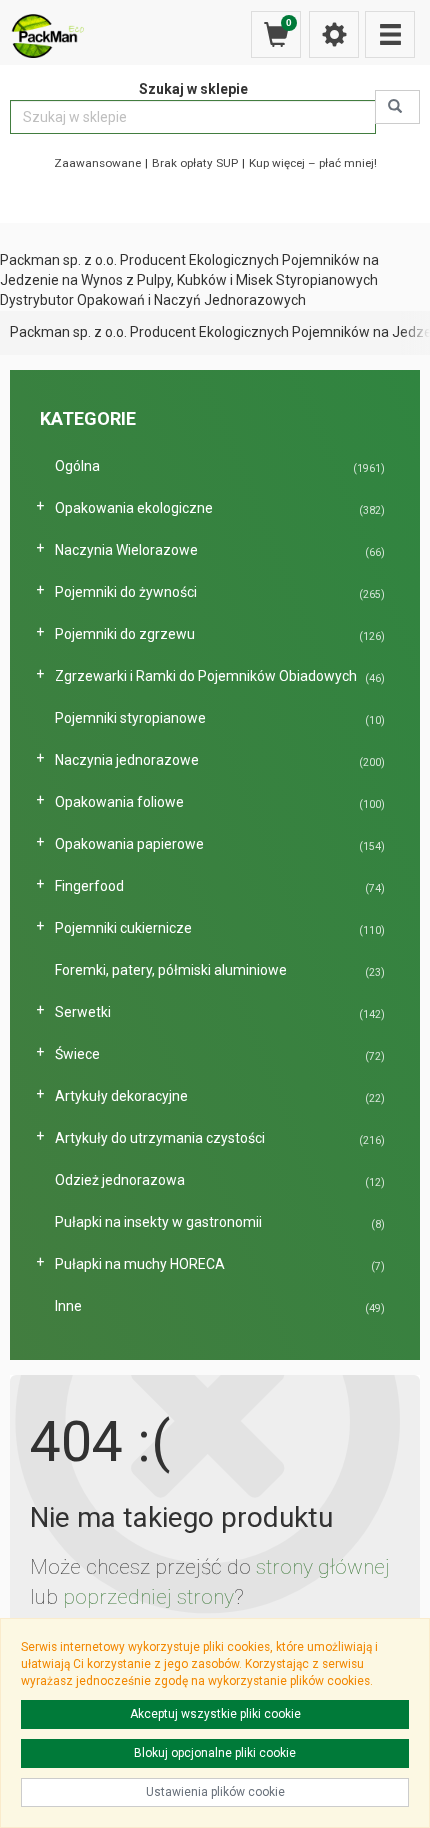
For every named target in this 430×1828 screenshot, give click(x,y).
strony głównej (323, 1567)
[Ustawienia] (334, 34)
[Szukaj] (397, 107)
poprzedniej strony (148, 1597)
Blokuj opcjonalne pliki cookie (215, 1753)
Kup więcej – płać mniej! (313, 163)
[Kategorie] (390, 34)
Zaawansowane (97, 163)
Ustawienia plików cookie (215, 1792)
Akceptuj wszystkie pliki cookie (215, 1714)
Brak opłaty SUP (195, 163)
